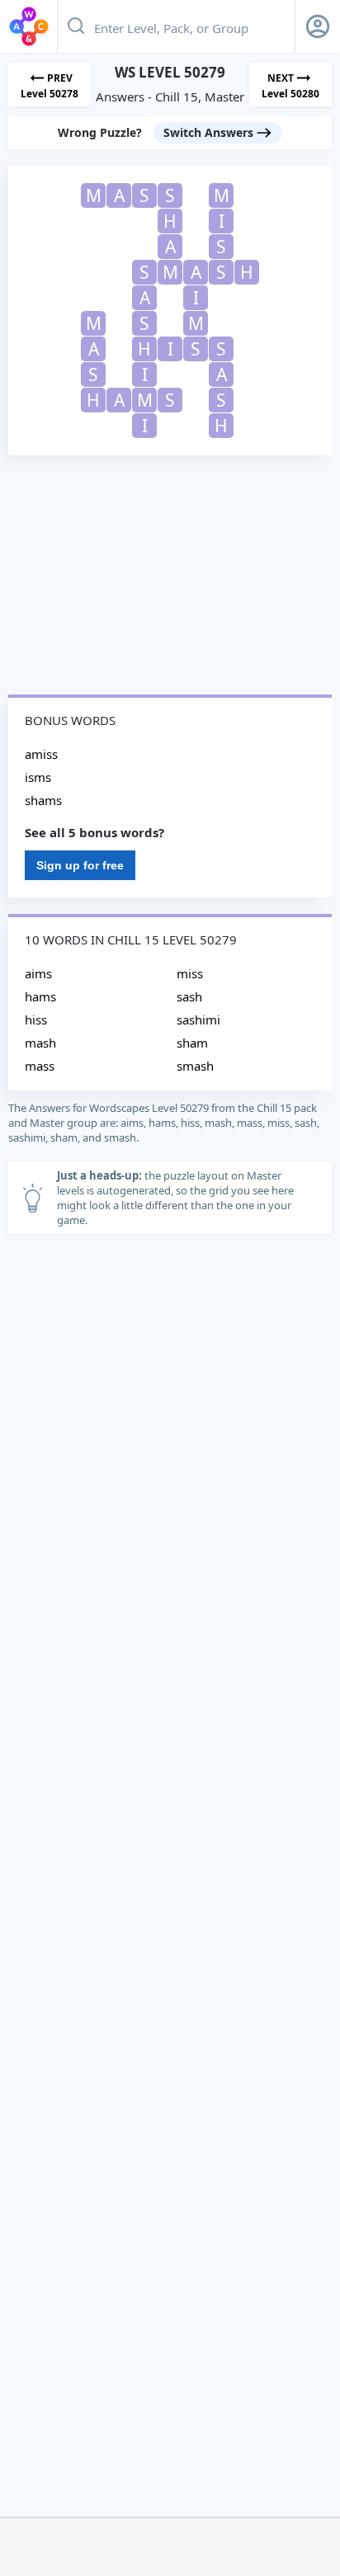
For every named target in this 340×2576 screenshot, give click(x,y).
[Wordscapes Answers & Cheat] (29, 26)
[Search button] (76, 26)
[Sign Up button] (318, 26)
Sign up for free (80, 865)
